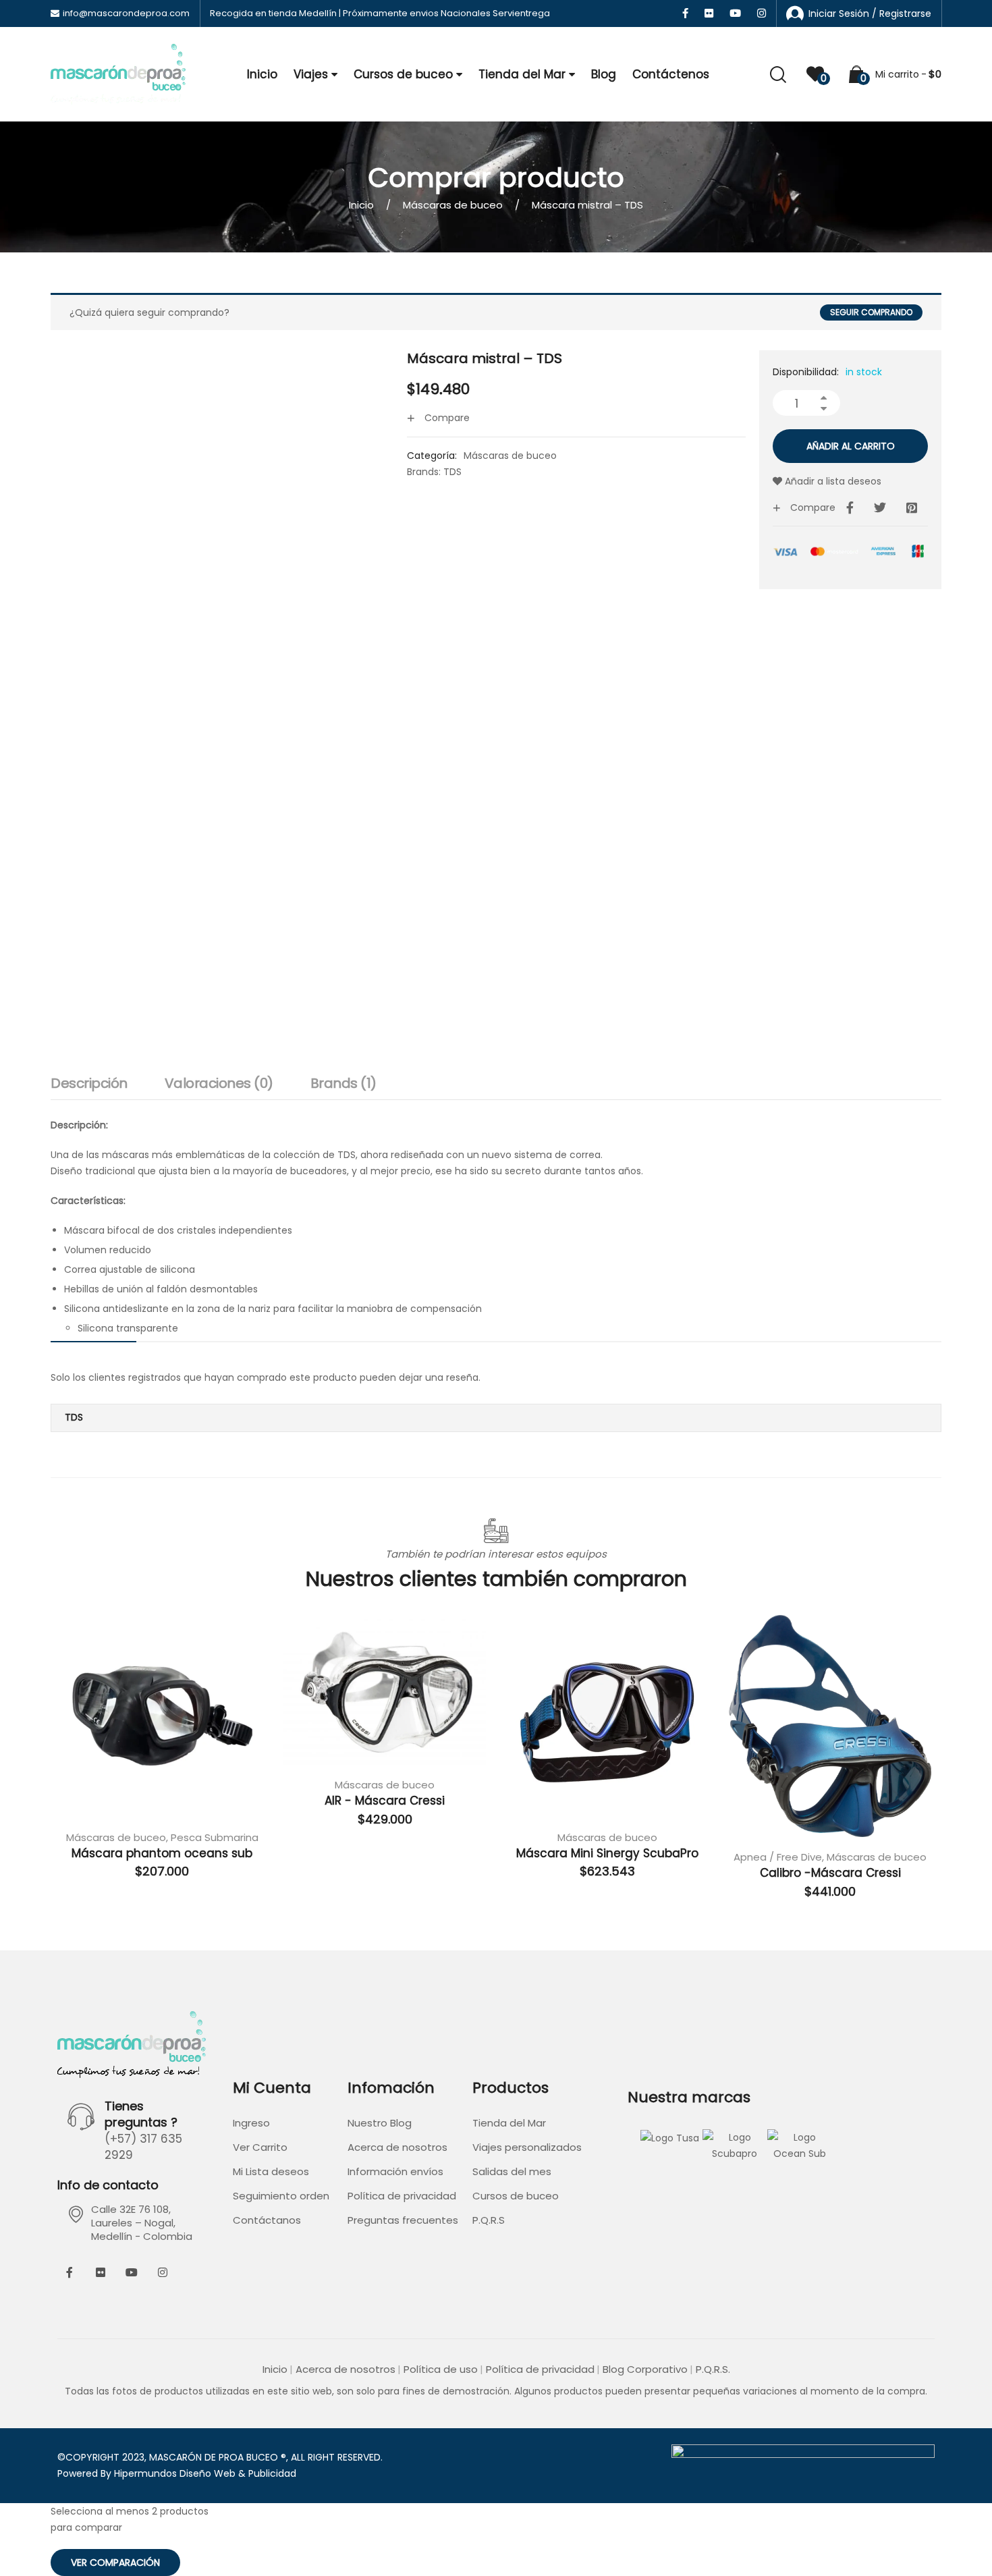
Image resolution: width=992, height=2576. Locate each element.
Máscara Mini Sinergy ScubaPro (607, 1853)
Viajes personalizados (527, 2147)
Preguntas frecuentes (403, 2220)
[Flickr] (101, 2272)
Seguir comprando (871, 312)
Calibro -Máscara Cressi (830, 1873)
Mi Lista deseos (271, 2171)
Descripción (89, 1083)
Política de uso (441, 2369)
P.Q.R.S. (713, 2369)
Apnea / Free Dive (778, 1857)
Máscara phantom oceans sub (162, 1853)
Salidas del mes (512, 2171)
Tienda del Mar (522, 74)
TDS (452, 472)
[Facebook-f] (70, 2272)
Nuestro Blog (380, 2123)
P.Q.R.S (489, 2220)
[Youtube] (132, 2272)
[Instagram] (163, 2272)
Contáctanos (267, 2220)
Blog (604, 74)
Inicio (262, 74)
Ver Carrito (260, 2147)
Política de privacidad (402, 2196)
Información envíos (395, 2171)
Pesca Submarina (215, 1837)
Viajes (311, 74)
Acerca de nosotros (397, 2147)
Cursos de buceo (403, 74)
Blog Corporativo (645, 2369)
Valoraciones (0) (219, 1083)
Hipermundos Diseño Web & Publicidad (205, 2473)
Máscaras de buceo (453, 205)
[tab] (89, 1087)
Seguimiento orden (281, 2196)
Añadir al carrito (851, 446)
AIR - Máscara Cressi (385, 1801)
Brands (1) (343, 1083)
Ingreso (251, 2123)
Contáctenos (671, 74)
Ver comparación (115, 2563)
